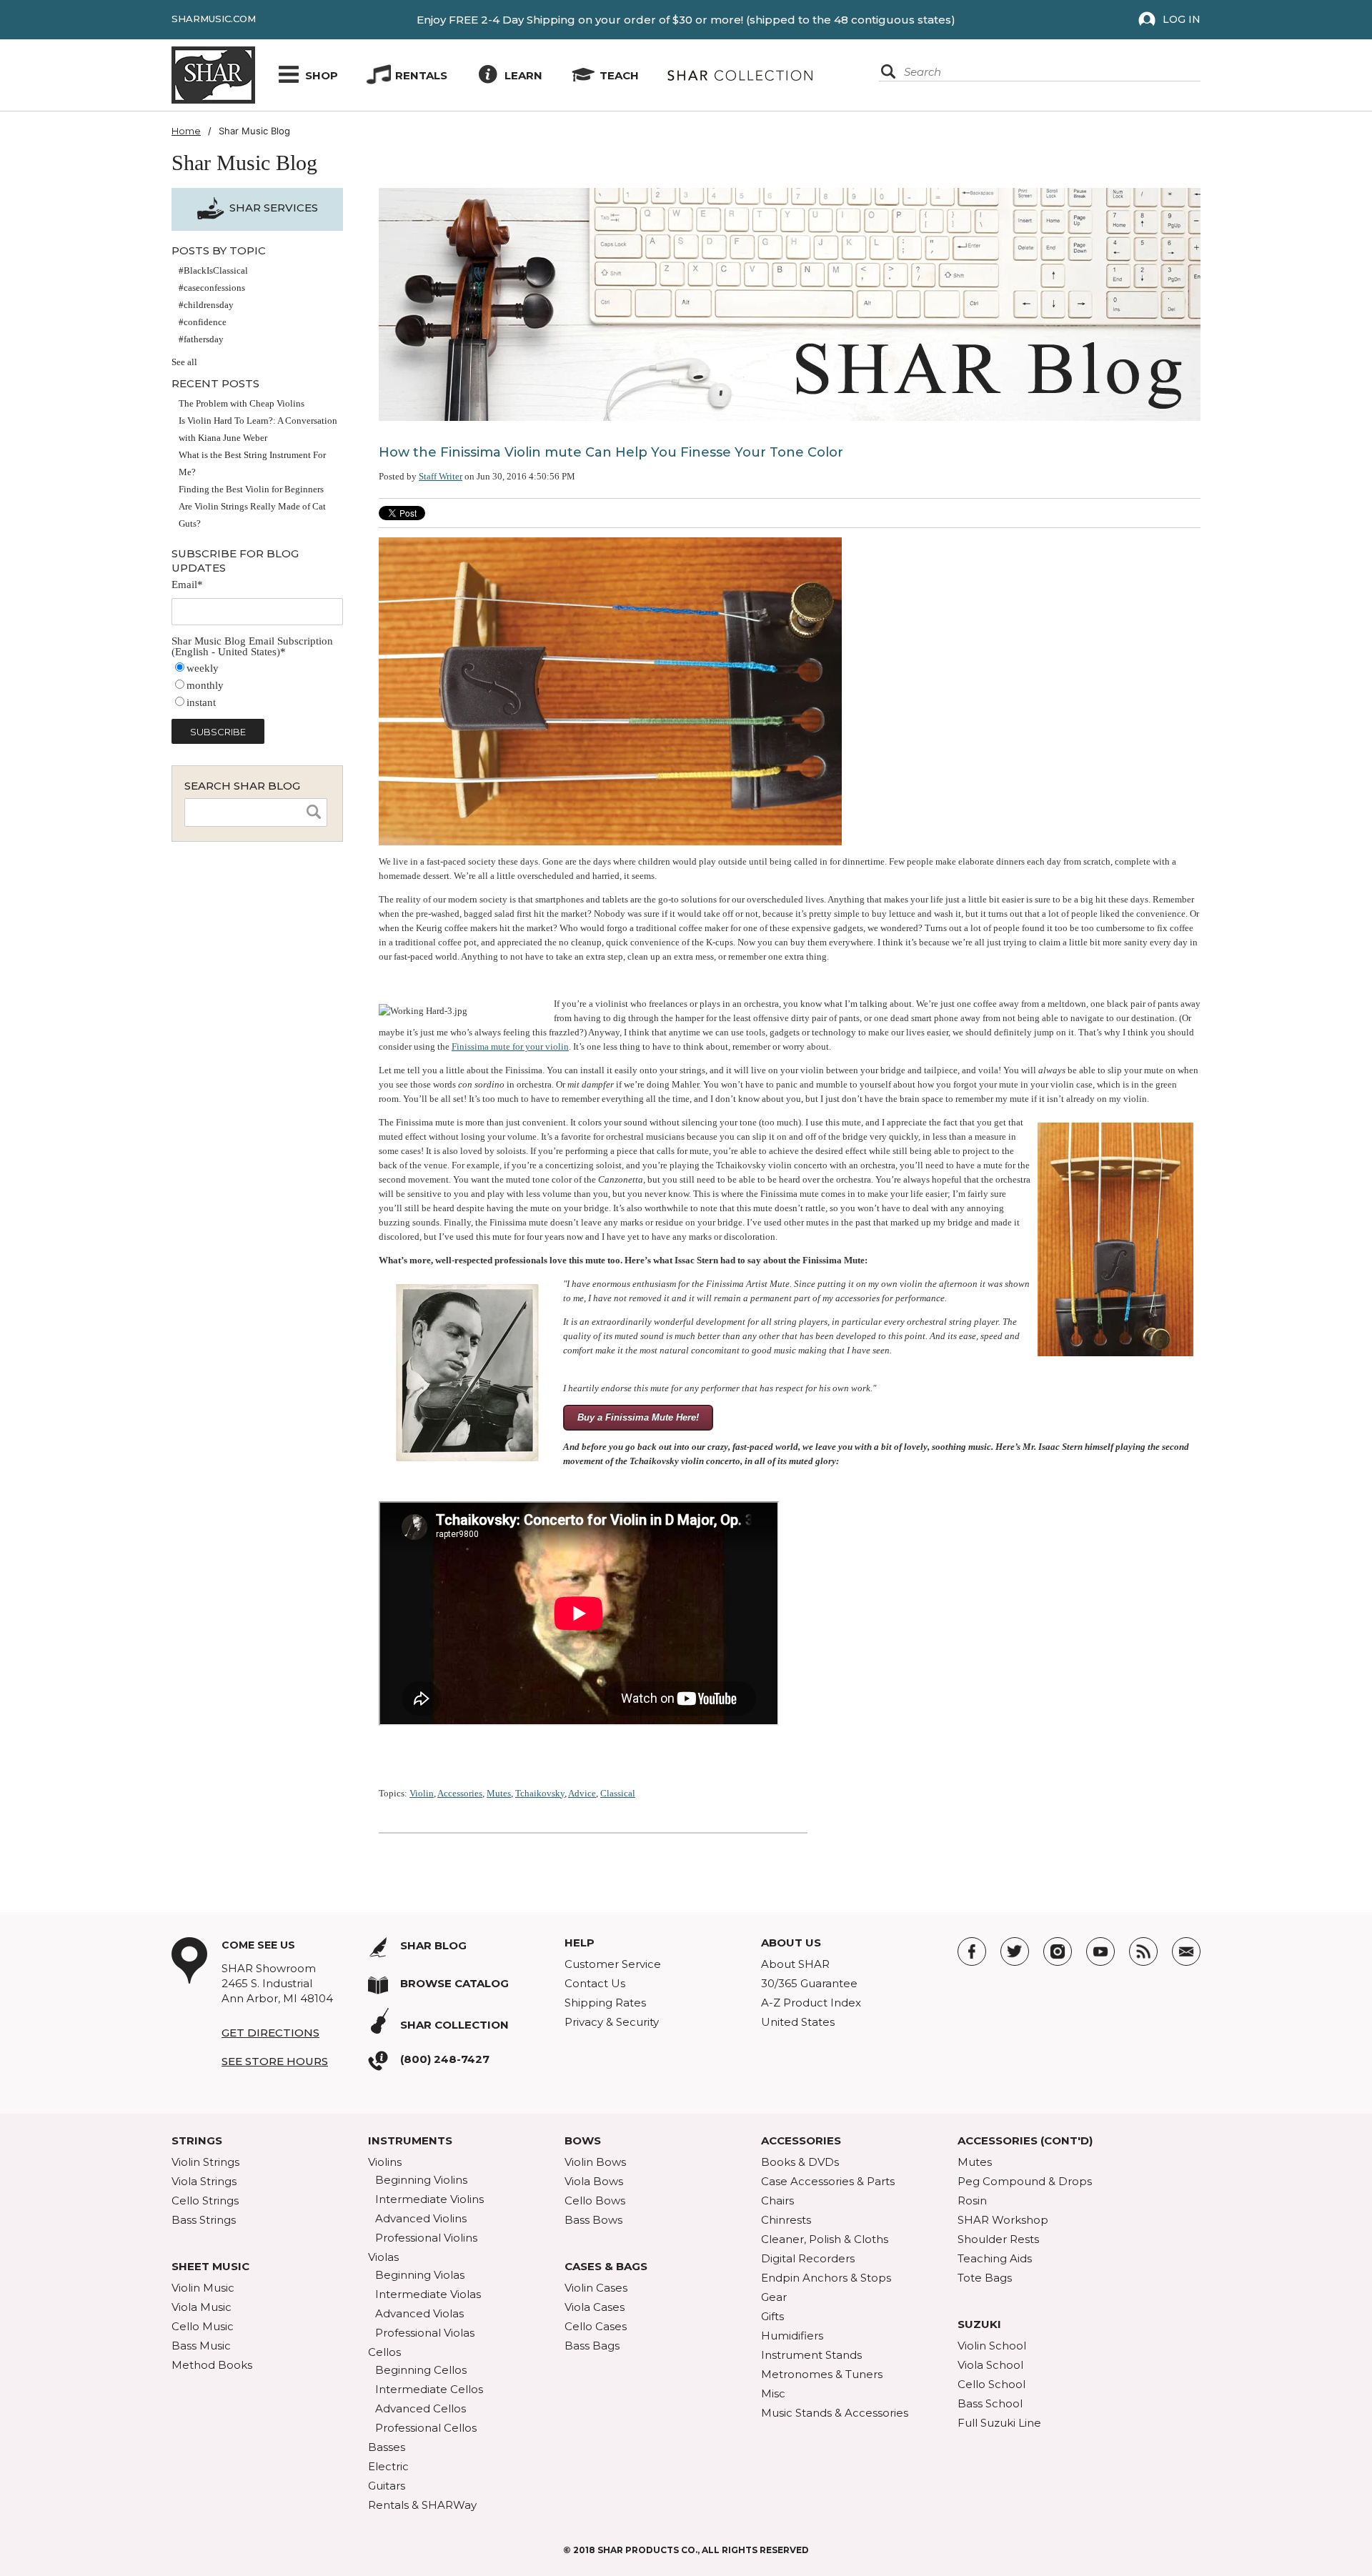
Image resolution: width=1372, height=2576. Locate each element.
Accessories (460, 1793)
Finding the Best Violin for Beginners (251, 489)
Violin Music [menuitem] (203, 2288)
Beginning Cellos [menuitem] (421, 2370)
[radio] (257, 669)
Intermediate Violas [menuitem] (428, 2294)
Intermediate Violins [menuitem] (429, 2199)
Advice (582, 1793)
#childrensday (206, 305)
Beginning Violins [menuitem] (421, 2180)
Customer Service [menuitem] (613, 1964)
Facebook (972, 1951)
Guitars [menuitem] (387, 2486)
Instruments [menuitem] (410, 2140)
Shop (322, 75)
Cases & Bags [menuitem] (606, 2266)
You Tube (1100, 1951)
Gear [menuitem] (774, 2297)
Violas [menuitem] (383, 2257)
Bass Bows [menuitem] (593, 2220)
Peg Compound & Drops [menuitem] (1025, 2181)
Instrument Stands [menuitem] (811, 2355)
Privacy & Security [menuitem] (612, 2022)
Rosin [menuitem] (972, 2200)
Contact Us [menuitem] (595, 1983)
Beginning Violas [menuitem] (420, 2275)
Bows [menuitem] (583, 2140)
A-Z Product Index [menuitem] (811, 2003)
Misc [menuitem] (773, 2393)
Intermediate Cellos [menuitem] (429, 2389)
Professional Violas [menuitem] (425, 2333)
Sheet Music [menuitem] (210, 2266)
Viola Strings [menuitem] (204, 2181)
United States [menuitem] (798, 2022)
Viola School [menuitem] (990, 2365)
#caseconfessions (212, 288)
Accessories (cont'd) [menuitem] (1025, 2140)
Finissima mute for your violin (510, 1046)
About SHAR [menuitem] (795, 1964)
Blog (1143, 1951)
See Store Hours (275, 2061)
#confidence (203, 322)
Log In (1182, 19)
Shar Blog (433, 1945)
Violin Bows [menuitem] (595, 2162)
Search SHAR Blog (242, 786)
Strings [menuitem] (197, 2140)
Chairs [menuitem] (777, 2200)
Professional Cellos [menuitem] (426, 2428)
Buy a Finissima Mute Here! (638, 1417)
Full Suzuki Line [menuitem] (999, 2423)
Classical (618, 1793)
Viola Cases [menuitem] (595, 2307)
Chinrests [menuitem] (786, 2220)
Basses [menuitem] (387, 2447)
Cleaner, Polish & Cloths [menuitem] (825, 2239)
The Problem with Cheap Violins (242, 403)
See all (184, 362)
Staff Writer (441, 476)
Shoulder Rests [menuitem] (998, 2239)
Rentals (421, 75)
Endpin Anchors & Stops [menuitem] (826, 2278)
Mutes (499, 1793)
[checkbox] (257, 686)
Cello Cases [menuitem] (596, 2326)
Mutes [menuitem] (975, 2162)
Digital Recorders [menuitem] (808, 2258)
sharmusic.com (214, 19)
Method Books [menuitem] (212, 2365)
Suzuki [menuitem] (979, 2324)
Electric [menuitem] (388, 2466)
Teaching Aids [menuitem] (995, 2258)
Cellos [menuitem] (384, 2352)
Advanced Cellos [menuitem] (421, 2408)
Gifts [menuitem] (772, 2316)
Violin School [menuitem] (992, 2346)
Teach (619, 75)
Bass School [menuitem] (990, 2403)
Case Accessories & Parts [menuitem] (828, 2181)
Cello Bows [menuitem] (595, 2200)
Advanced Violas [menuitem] (419, 2313)
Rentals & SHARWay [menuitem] (422, 2505)
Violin (422, 1793)
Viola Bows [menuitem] (594, 2181)
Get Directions (270, 2033)
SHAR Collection (454, 2025)
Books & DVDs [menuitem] (800, 2162)
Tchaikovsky (540, 1793)
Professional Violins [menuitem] (426, 2238)
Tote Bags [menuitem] (985, 2278)
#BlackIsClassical (213, 270)
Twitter (1015, 1951)
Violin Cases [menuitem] (596, 2288)
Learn (523, 75)
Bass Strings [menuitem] (204, 2220)
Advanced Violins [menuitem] (421, 2218)
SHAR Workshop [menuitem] (1003, 2220)
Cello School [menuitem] (991, 2384)
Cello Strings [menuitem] (205, 2200)
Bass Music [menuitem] (201, 2346)
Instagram (1058, 1951)
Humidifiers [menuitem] (792, 2336)
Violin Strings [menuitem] (205, 2162)
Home (186, 131)
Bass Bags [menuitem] (592, 2346)
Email (1186, 1951)
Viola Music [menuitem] (202, 2307)
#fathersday (201, 339)
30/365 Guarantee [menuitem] (809, 1983)
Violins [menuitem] (385, 2162)
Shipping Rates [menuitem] (605, 2003)
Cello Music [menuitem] (203, 2326)
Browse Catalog (454, 1983)
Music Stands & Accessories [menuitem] (835, 2413)
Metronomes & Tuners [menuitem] (822, 2374)
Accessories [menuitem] (801, 2140)
